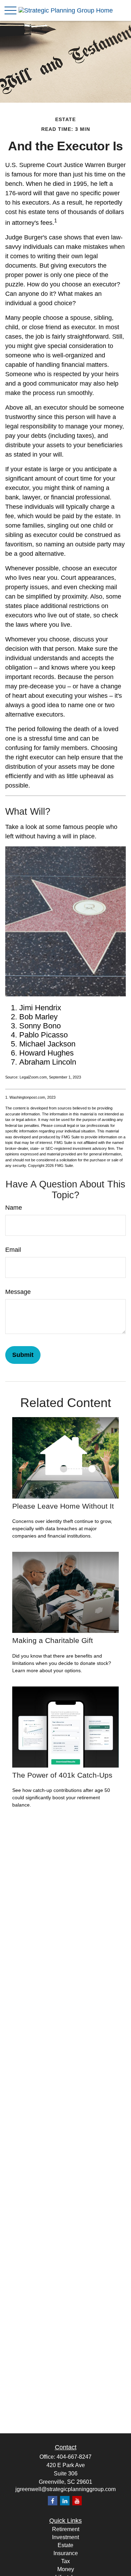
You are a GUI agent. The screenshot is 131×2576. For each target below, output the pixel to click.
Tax (65, 2561)
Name (14, 1208)
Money (66, 2569)
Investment (65, 2537)
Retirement (66, 2529)
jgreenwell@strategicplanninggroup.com (65, 2489)
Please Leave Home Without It (63, 1506)
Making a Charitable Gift (53, 1640)
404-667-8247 (74, 2457)
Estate (65, 2545)
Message (18, 1292)
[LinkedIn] (65, 2501)
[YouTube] (77, 2501)
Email (13, 1250)
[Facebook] (53, 2501)
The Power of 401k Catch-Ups (62, 1775)
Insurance (66, 2553)
